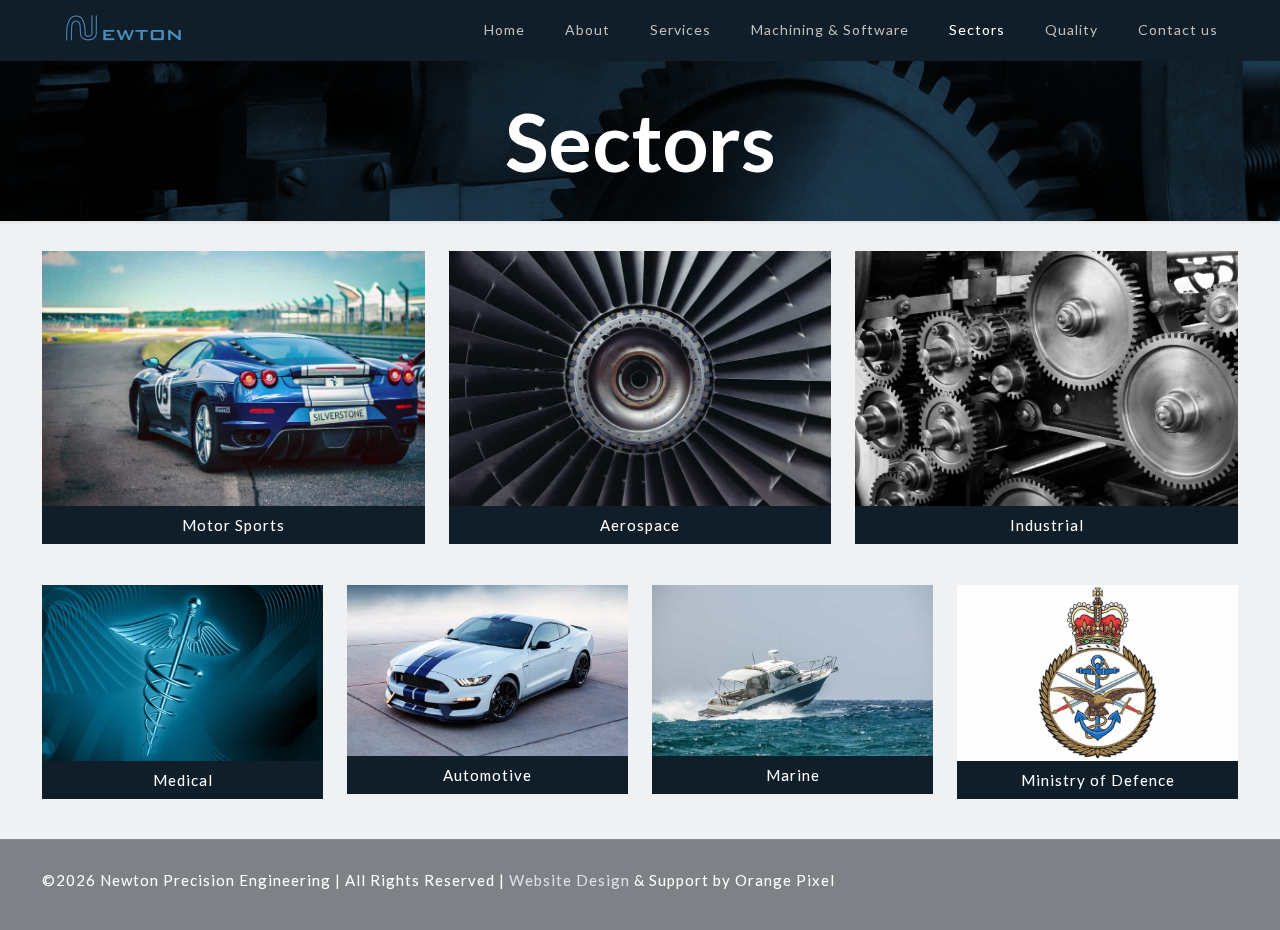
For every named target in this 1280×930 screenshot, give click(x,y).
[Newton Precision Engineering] (122, 30)
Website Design (569, 880)
